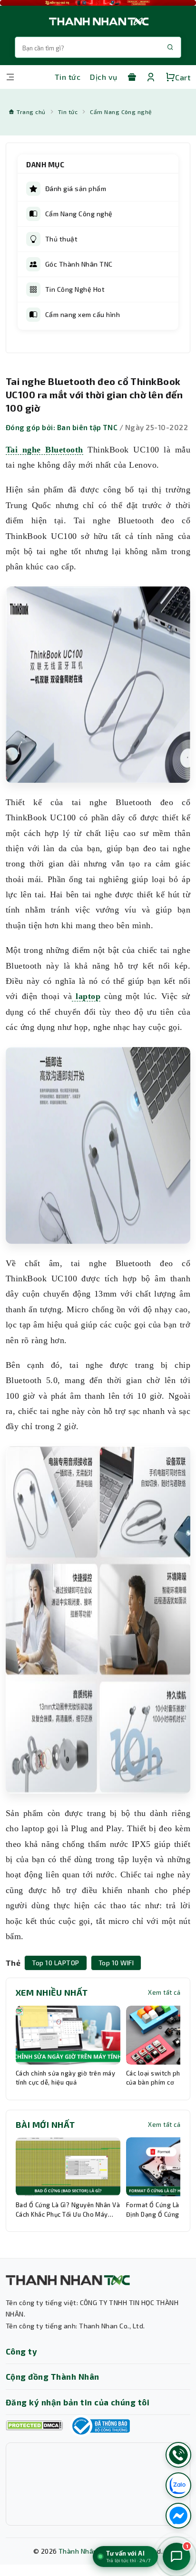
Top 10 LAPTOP (55, 1963)
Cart (183, 77)
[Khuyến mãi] (132, 77)
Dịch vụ (103, 77)
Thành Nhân (78, 2551)
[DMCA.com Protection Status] (34, 2426)
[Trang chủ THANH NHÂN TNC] (98, 21)
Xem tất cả (164, 1992)
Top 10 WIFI (116, 1963)
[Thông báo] (100, 2426)
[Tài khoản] (151, 77)
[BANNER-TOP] (98, 3)
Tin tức (68, 77)
